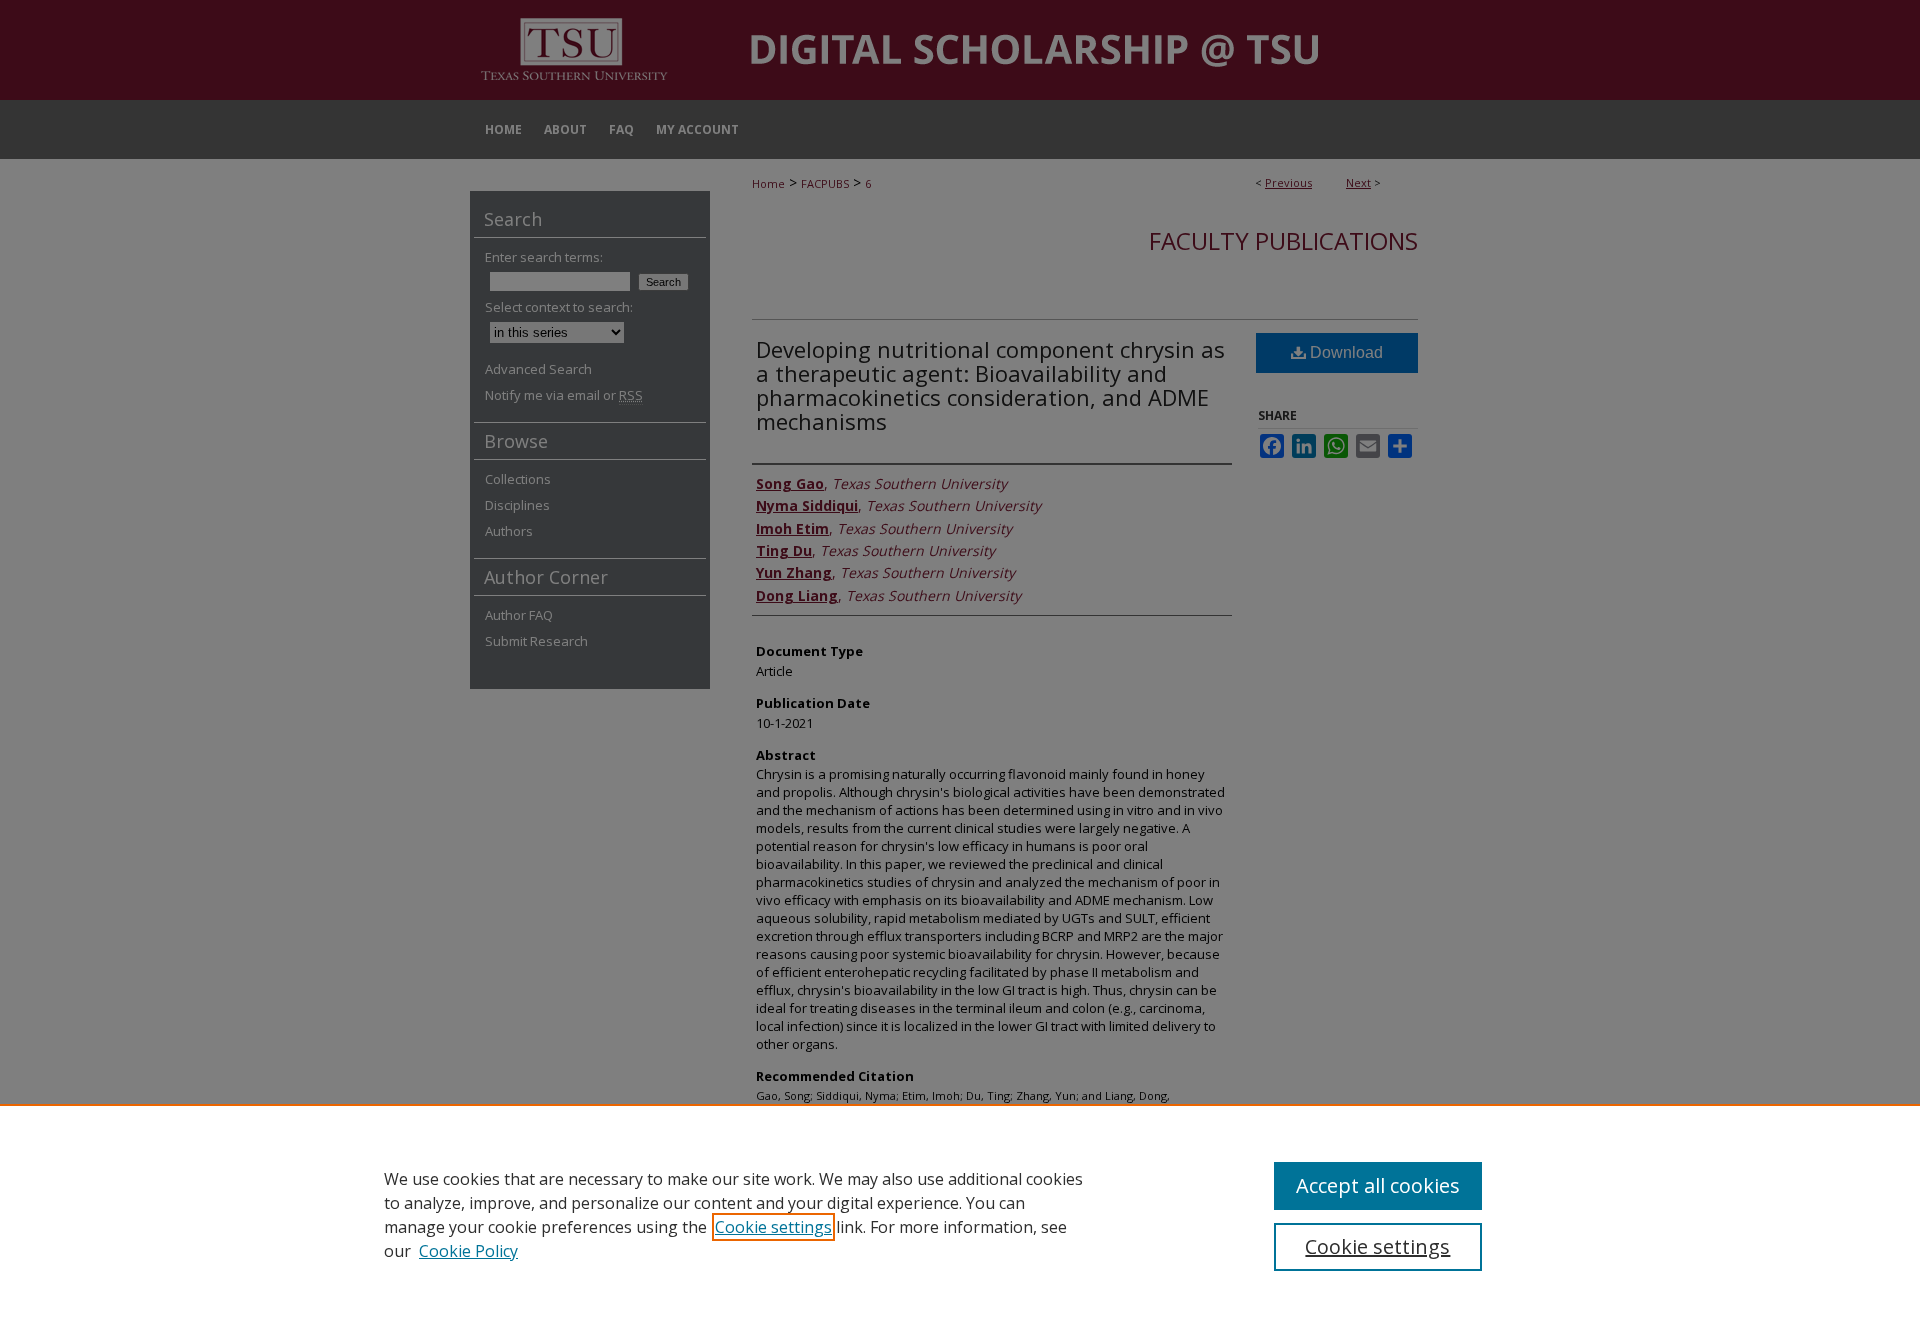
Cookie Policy (468, 1251)
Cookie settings (773, 1227)
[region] (960, 1214)
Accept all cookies (1378, 1185)
